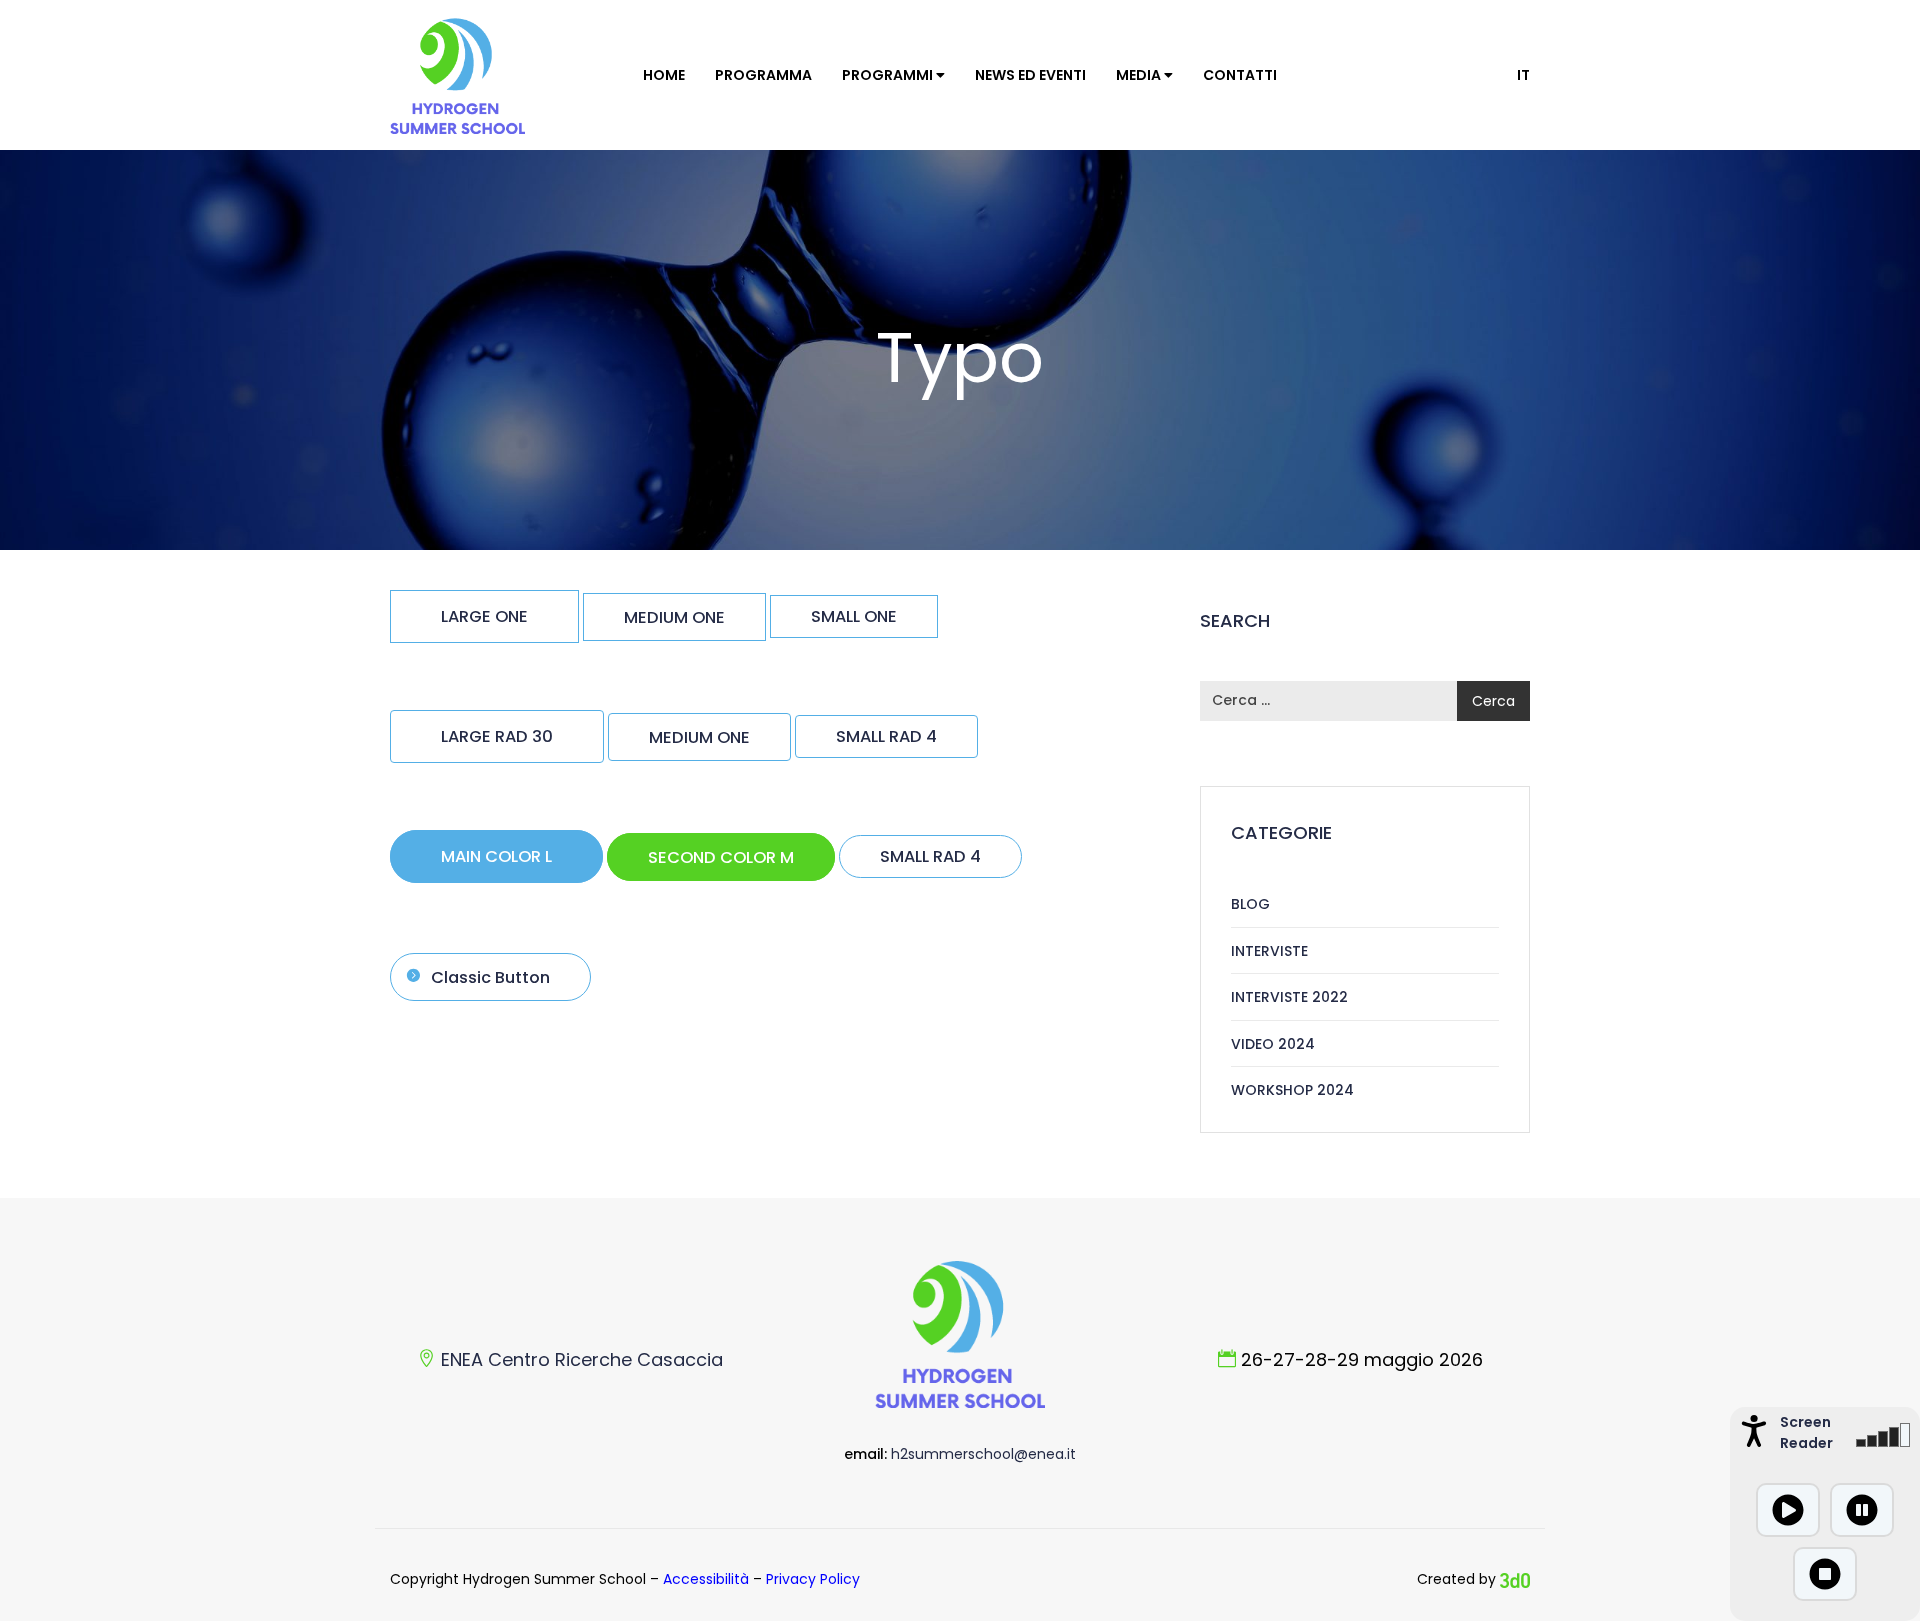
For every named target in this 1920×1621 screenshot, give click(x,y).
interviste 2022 (1289, 997)
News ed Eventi (1030, 75)
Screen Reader (1804, 1432)
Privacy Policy (813, 1579)
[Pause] (1862, 1510)
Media (1140, 75)
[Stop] (1825, 1574)
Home (664, 75)
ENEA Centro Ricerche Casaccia (582, 1359)
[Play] (1788, 1510)
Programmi (889, 75)
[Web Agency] (1515, 1579)
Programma (763, 75)
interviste (1269, 951)
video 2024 (1273, 1044)
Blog (1250, 904)
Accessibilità (706, 1579)
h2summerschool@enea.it (983, 1454)
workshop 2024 (1292, 1090)
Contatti (1240, 75)
